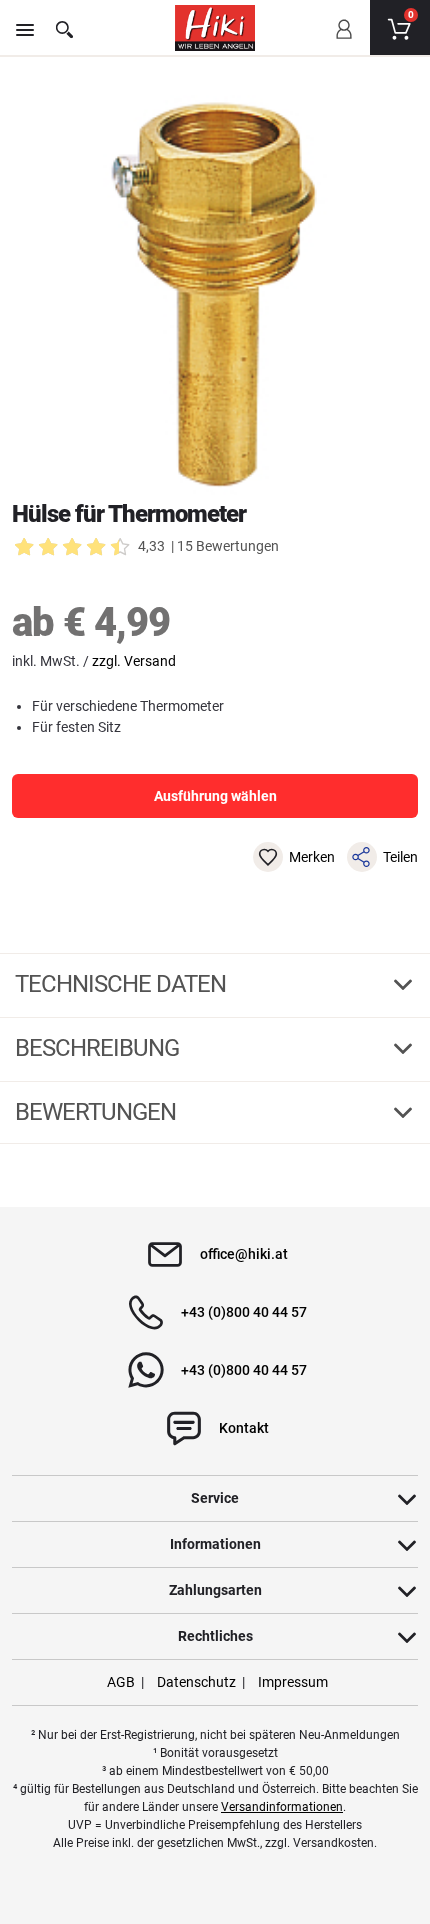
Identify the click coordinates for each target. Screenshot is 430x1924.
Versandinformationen (282, 1807)
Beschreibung (99, 1048)
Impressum (293, 1682)
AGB (121, 1682)
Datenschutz (196, 1682)
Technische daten (123, 984)
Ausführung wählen (215, 796)
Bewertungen (98, 1112)
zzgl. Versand (134, 661)
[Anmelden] (343, 43)
